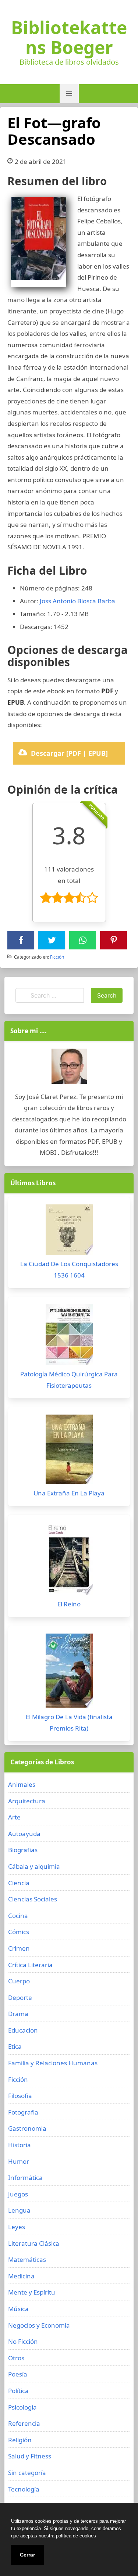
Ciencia (19, 1883)
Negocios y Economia (39, 2325)
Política (18, 2391)
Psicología (22, 2407)
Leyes (17, 2227)
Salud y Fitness (30, 2456)
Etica (15, 2046)
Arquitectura (27, 1801)
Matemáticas (27, 2259)
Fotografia (23, 2112)
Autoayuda (24, 1834)
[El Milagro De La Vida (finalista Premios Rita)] (69, 1673)
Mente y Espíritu (32, 2292)
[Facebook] (21, 940)
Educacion (23, 2030)
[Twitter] (52, 940)
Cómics (19, 1932)
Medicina (21, 2276)
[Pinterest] (114, 940)
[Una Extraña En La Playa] (69, 1451)
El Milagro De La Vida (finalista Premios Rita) (69, 1722)
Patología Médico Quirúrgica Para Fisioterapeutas (69, 1380)
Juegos (18, 2194)
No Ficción (23, 2341)
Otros (16, 2358)
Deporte (20, 1997)
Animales (22, 1784)
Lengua (19, 2210)
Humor (19, 2161)
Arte (14, 1817)
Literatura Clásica (34, 2243)
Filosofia (20, 2096)
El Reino (69, 1604)
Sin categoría (27, 2473)
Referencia (24, 2423)
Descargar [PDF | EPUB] (69, 753)
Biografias (23, 1850)
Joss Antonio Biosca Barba (77, 601)
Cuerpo (19, 1981)
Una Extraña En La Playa (69, 1493)
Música (18, 2309)
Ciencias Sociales (33, 1899)
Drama (18, 2014)
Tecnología (24, 2489)
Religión (20, 2440)
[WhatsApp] (83, 940)
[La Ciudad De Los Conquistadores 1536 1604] (69, 1232)
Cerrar (27, 2555)
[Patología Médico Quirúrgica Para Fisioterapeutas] (69, 1336)
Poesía (18, 2374)
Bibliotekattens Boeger (69, 37)
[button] (69, 94)
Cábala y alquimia (34, 1866)
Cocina (18, 1916)
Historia (20, 2145)
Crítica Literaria (30, 1965)
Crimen (19, 1948)
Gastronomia (27, 2128)
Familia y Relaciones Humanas (53, 2063)
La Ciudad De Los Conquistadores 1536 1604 (69, 1269)
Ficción (57, 957)
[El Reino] (69, 1560)
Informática (25, 2178)
